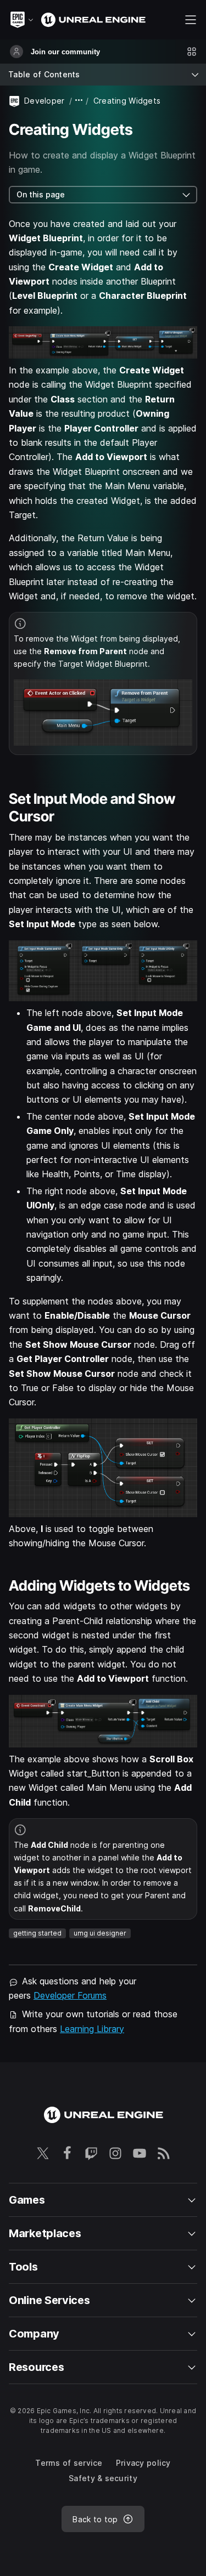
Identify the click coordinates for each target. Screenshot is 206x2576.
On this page (41, 194)
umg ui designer (100, 1933)
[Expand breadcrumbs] (79, 101)
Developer (44, 101)
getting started (37, 1933)
